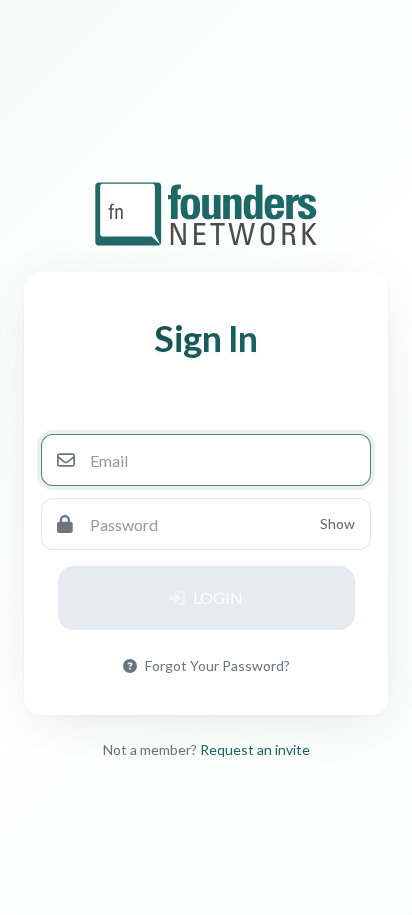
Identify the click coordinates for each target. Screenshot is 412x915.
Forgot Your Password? (217, 665)
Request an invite (255, 749)
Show (337, 523)
